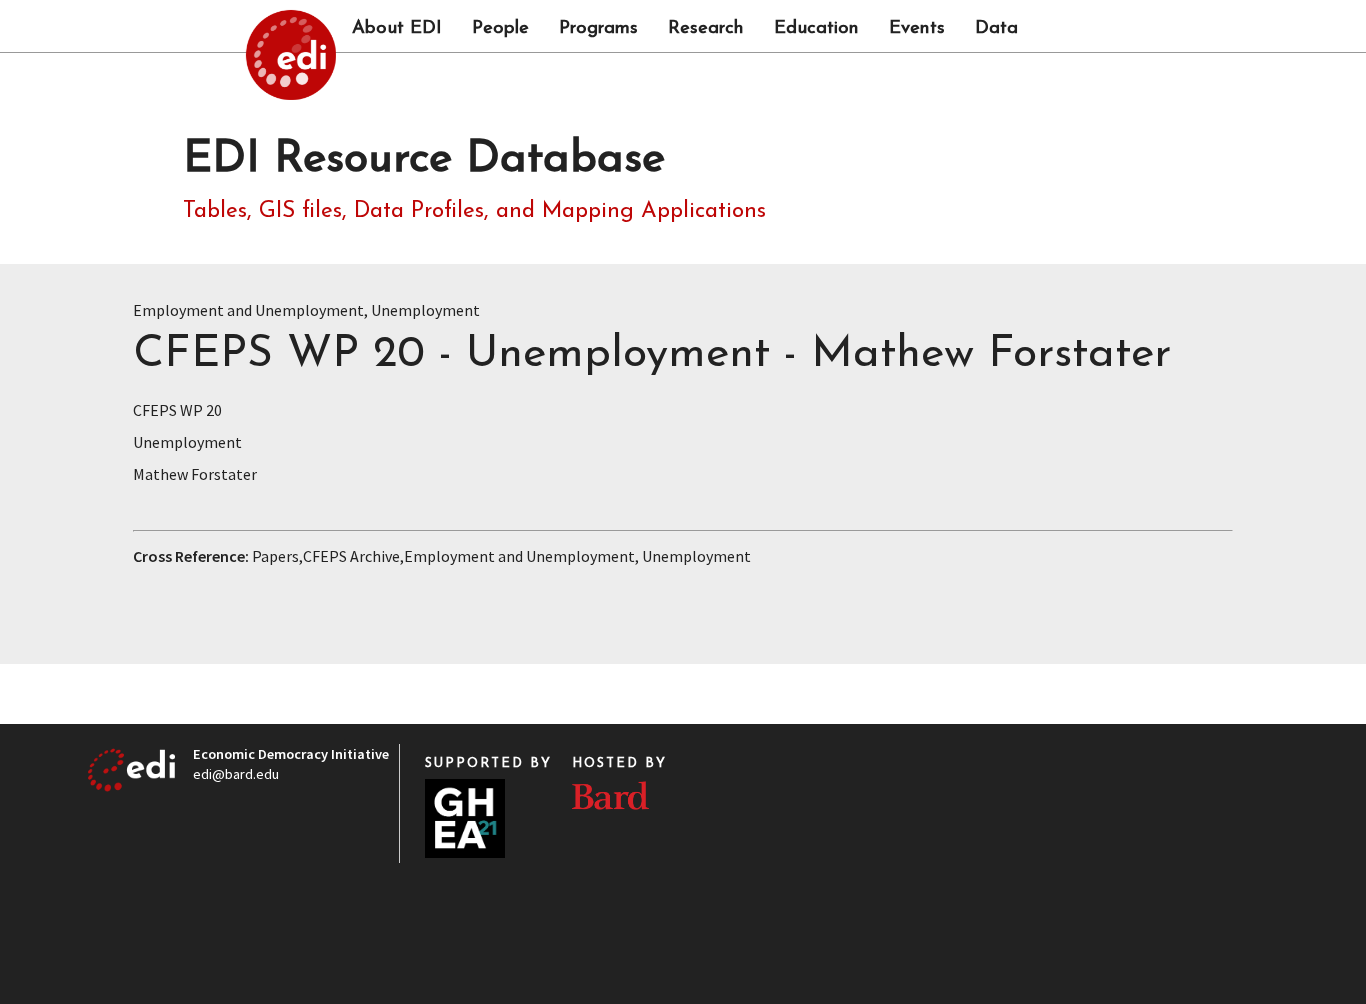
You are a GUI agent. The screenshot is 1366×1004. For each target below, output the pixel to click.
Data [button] (996, 29)
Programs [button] (598, 29)
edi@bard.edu (236, 774)
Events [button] (917, 29)
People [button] (500, 29)
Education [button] (816, 29)
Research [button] (706, 29)
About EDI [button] (397, 29)
